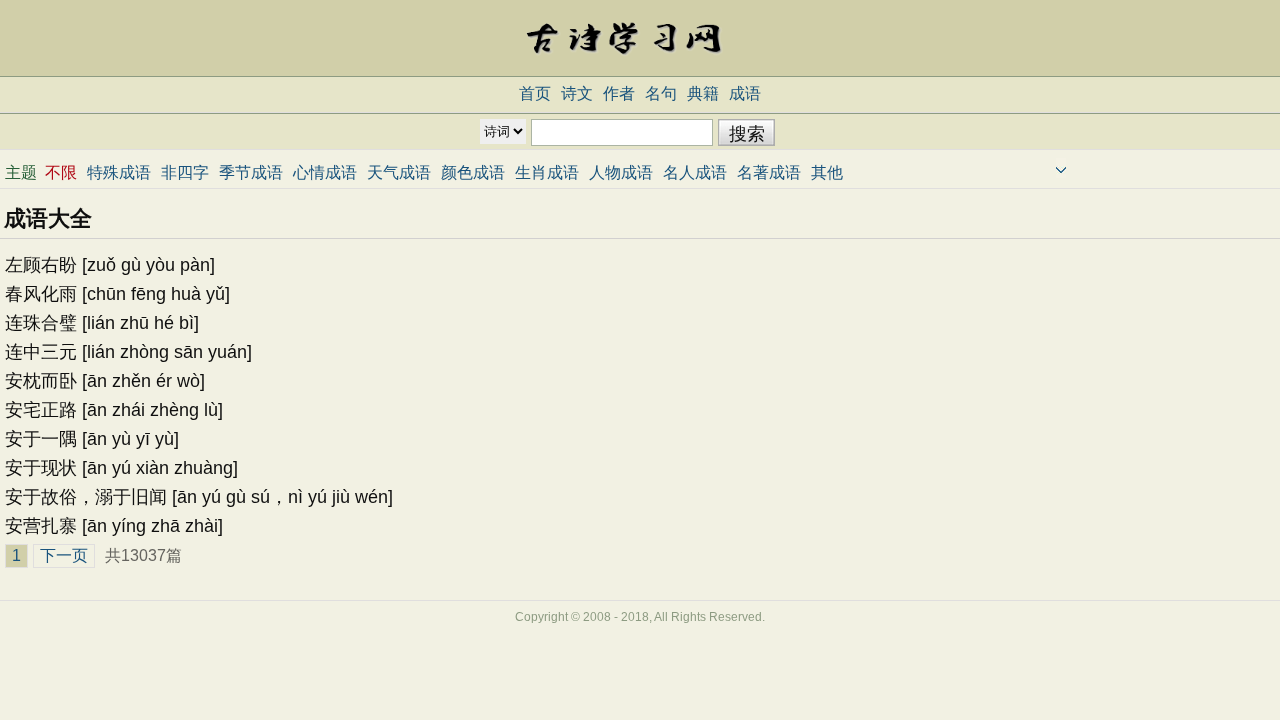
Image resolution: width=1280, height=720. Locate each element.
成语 (745, 93)
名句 (661, 93)
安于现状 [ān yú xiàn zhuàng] (121, 468)
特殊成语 (119, 172)
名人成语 (695, 172)
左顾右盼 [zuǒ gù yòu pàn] (110, 265)
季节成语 (251, 172)
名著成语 (769, 172)
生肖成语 (547, 172)
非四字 (185, 172)
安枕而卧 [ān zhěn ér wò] (105, 381)
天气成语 (399, 172)
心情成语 (325, 172)
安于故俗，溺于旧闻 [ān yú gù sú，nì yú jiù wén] (199, 497)
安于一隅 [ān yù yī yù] (92, 439)
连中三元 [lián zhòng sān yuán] (128, 352)
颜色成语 (473, 172)
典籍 (703, 93)
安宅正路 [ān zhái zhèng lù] (114, 410)
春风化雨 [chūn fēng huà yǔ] (117, 294)
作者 (619, 93)
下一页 (64, 555)
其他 (827, 172)
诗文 (577, 93)
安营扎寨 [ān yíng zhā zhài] (114, 526)
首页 (535, 93)
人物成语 (621, 172)
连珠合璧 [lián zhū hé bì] (102, 323)
